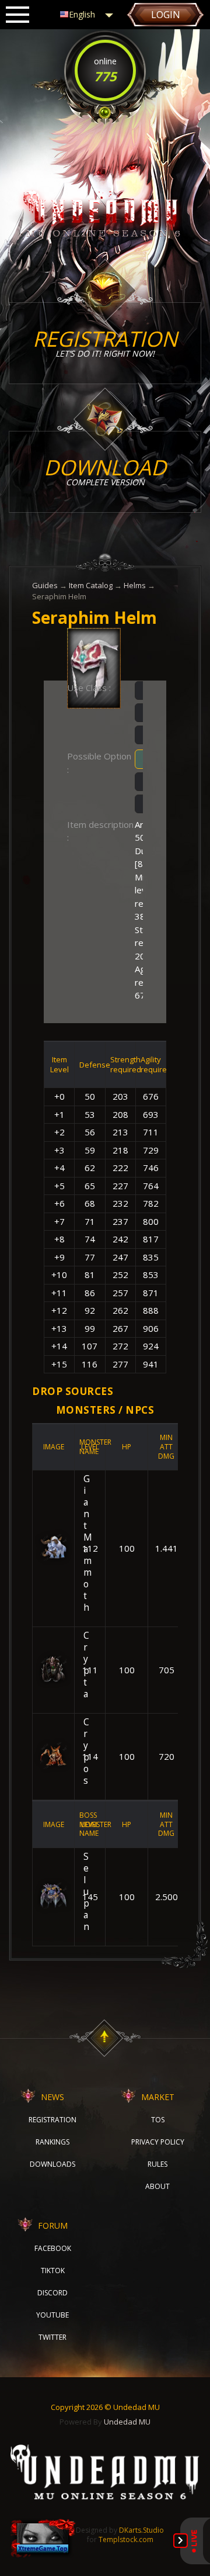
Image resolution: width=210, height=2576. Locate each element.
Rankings (52, 2142)
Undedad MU (127, 2422)
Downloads (52, 2164)
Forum (53, 2225)
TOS (158, 2120)
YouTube (52, 2315)
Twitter (52, 2337)
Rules (157, 2164)
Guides (45, 585)
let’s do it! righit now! (105, 342)
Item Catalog (91, 585)
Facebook (53, 2248)
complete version (105, 470)
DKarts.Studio (141, 2530)
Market (158, 2097)
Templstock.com (126, 2539)
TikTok (53, 2271)
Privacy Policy (158, 2142)
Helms (135, 585)
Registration (52, 2120)
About (157, 2186)
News (52, 2097)
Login (166, 15)
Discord (52, 2293)
